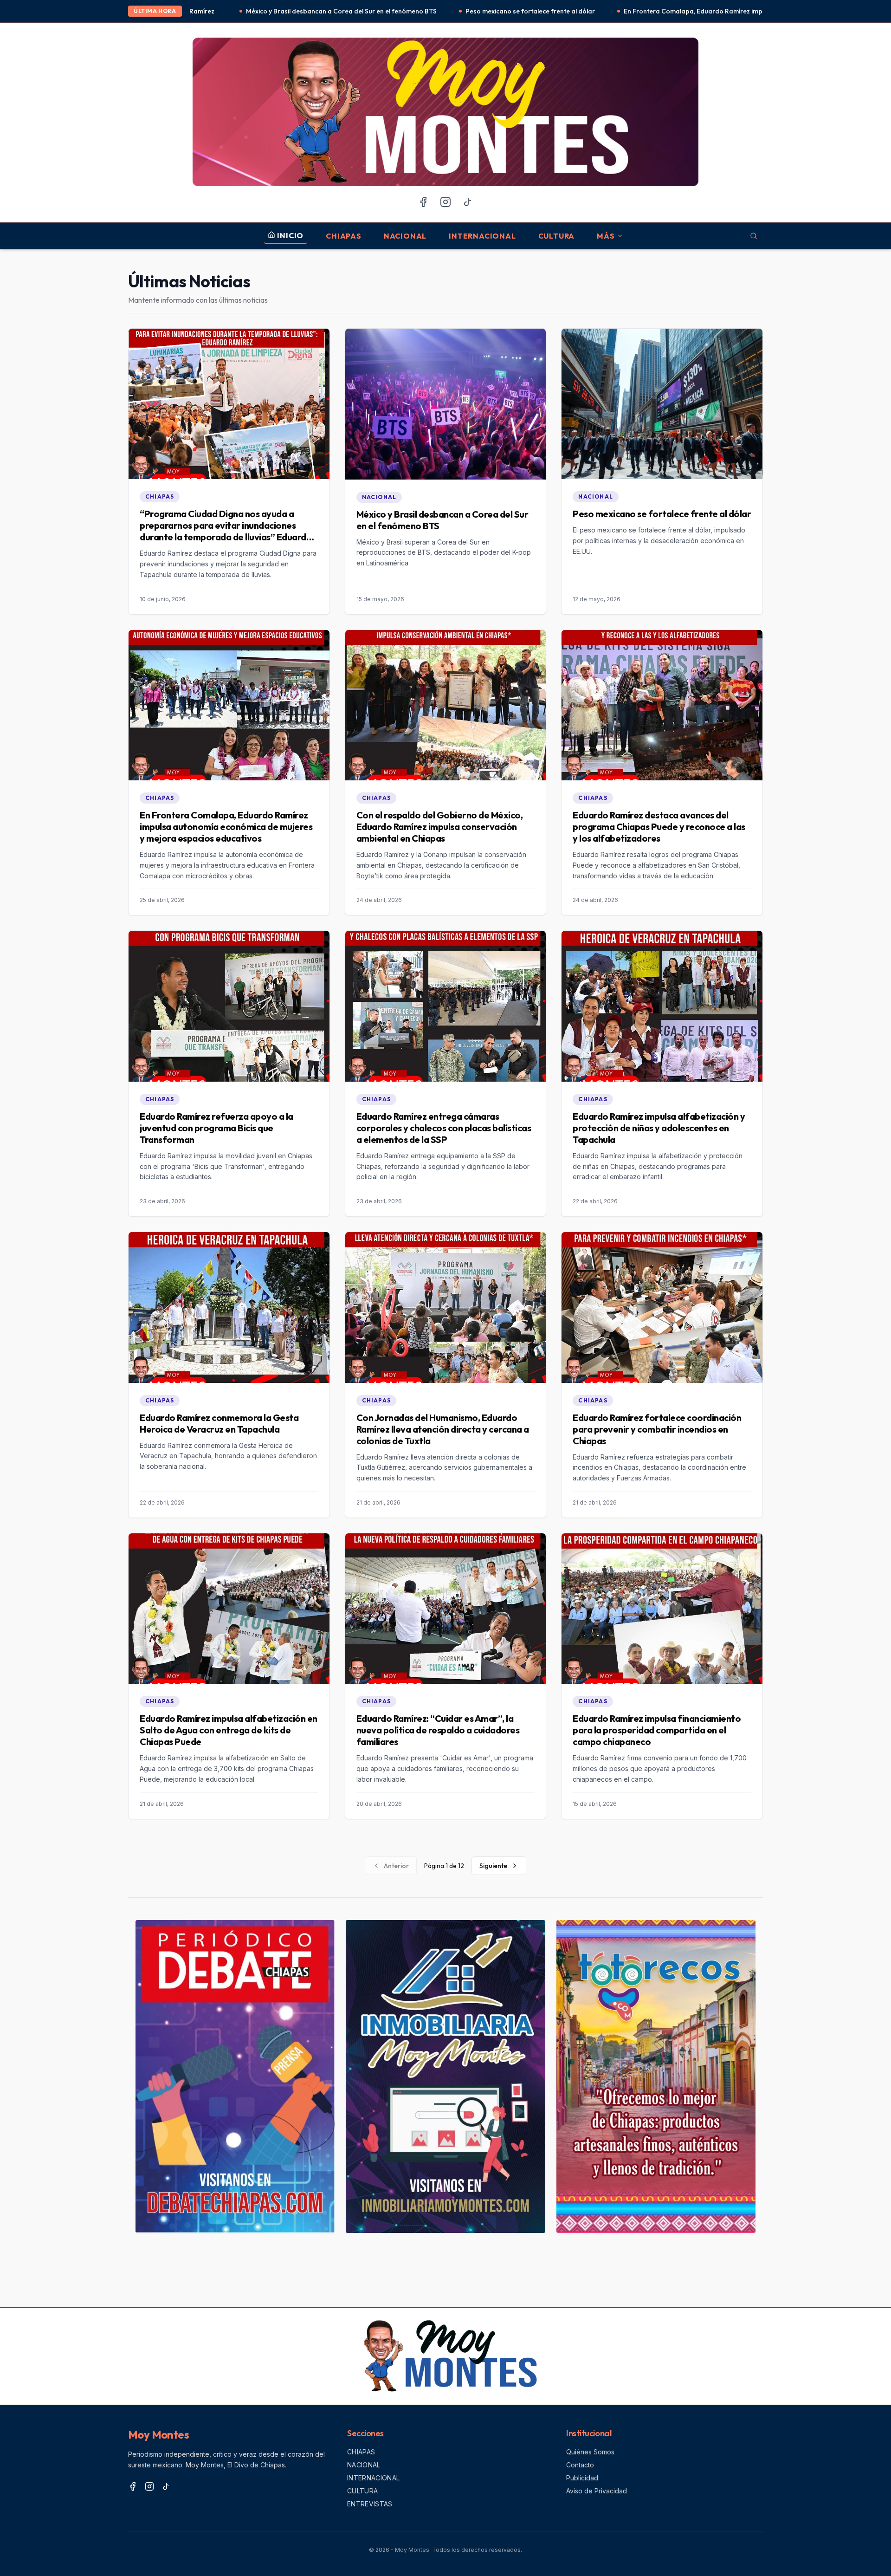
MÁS (606, 236)
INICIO (290, 235)
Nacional (405, 236)
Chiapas (344, 236)
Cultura (557, 236)
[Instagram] (445, 202)
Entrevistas (370, 2504)
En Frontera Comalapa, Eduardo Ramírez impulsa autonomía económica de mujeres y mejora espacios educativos (618, 11)
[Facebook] (423, 202)
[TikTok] (468, 202)
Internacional (482, 236)
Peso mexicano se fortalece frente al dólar (351, 11)
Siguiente (493, 1866)
